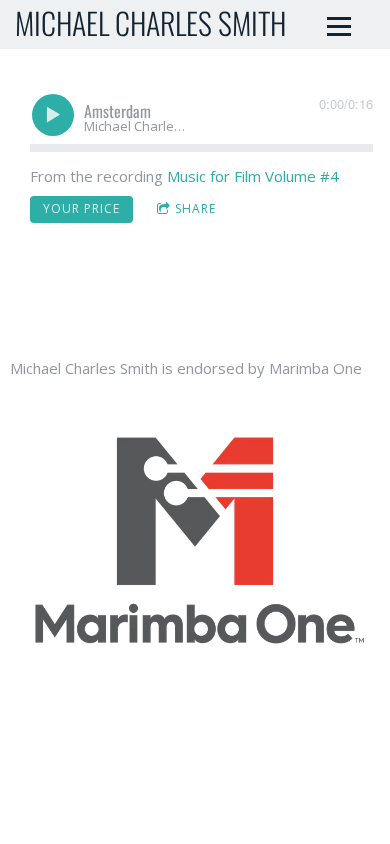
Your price (81, 208)
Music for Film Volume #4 (253, 176)
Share (195, 208)
